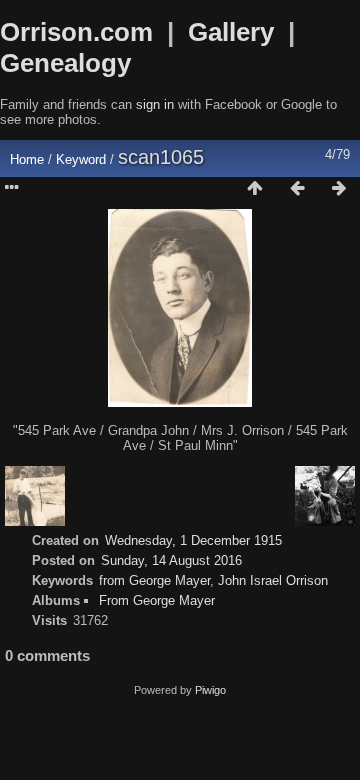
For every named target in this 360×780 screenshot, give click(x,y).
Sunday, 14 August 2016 (171, 560)
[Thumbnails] (255, 189)
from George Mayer (154, 580)
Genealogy (65, 63)
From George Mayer (157, 600)
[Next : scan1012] (339, 189)
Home (27, 159)
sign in (155, 104)
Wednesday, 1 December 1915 (193, 540)
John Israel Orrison (273, 580)
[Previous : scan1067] (297, 189)
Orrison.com (76, 32)
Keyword (81, 159)
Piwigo (210, 690)
